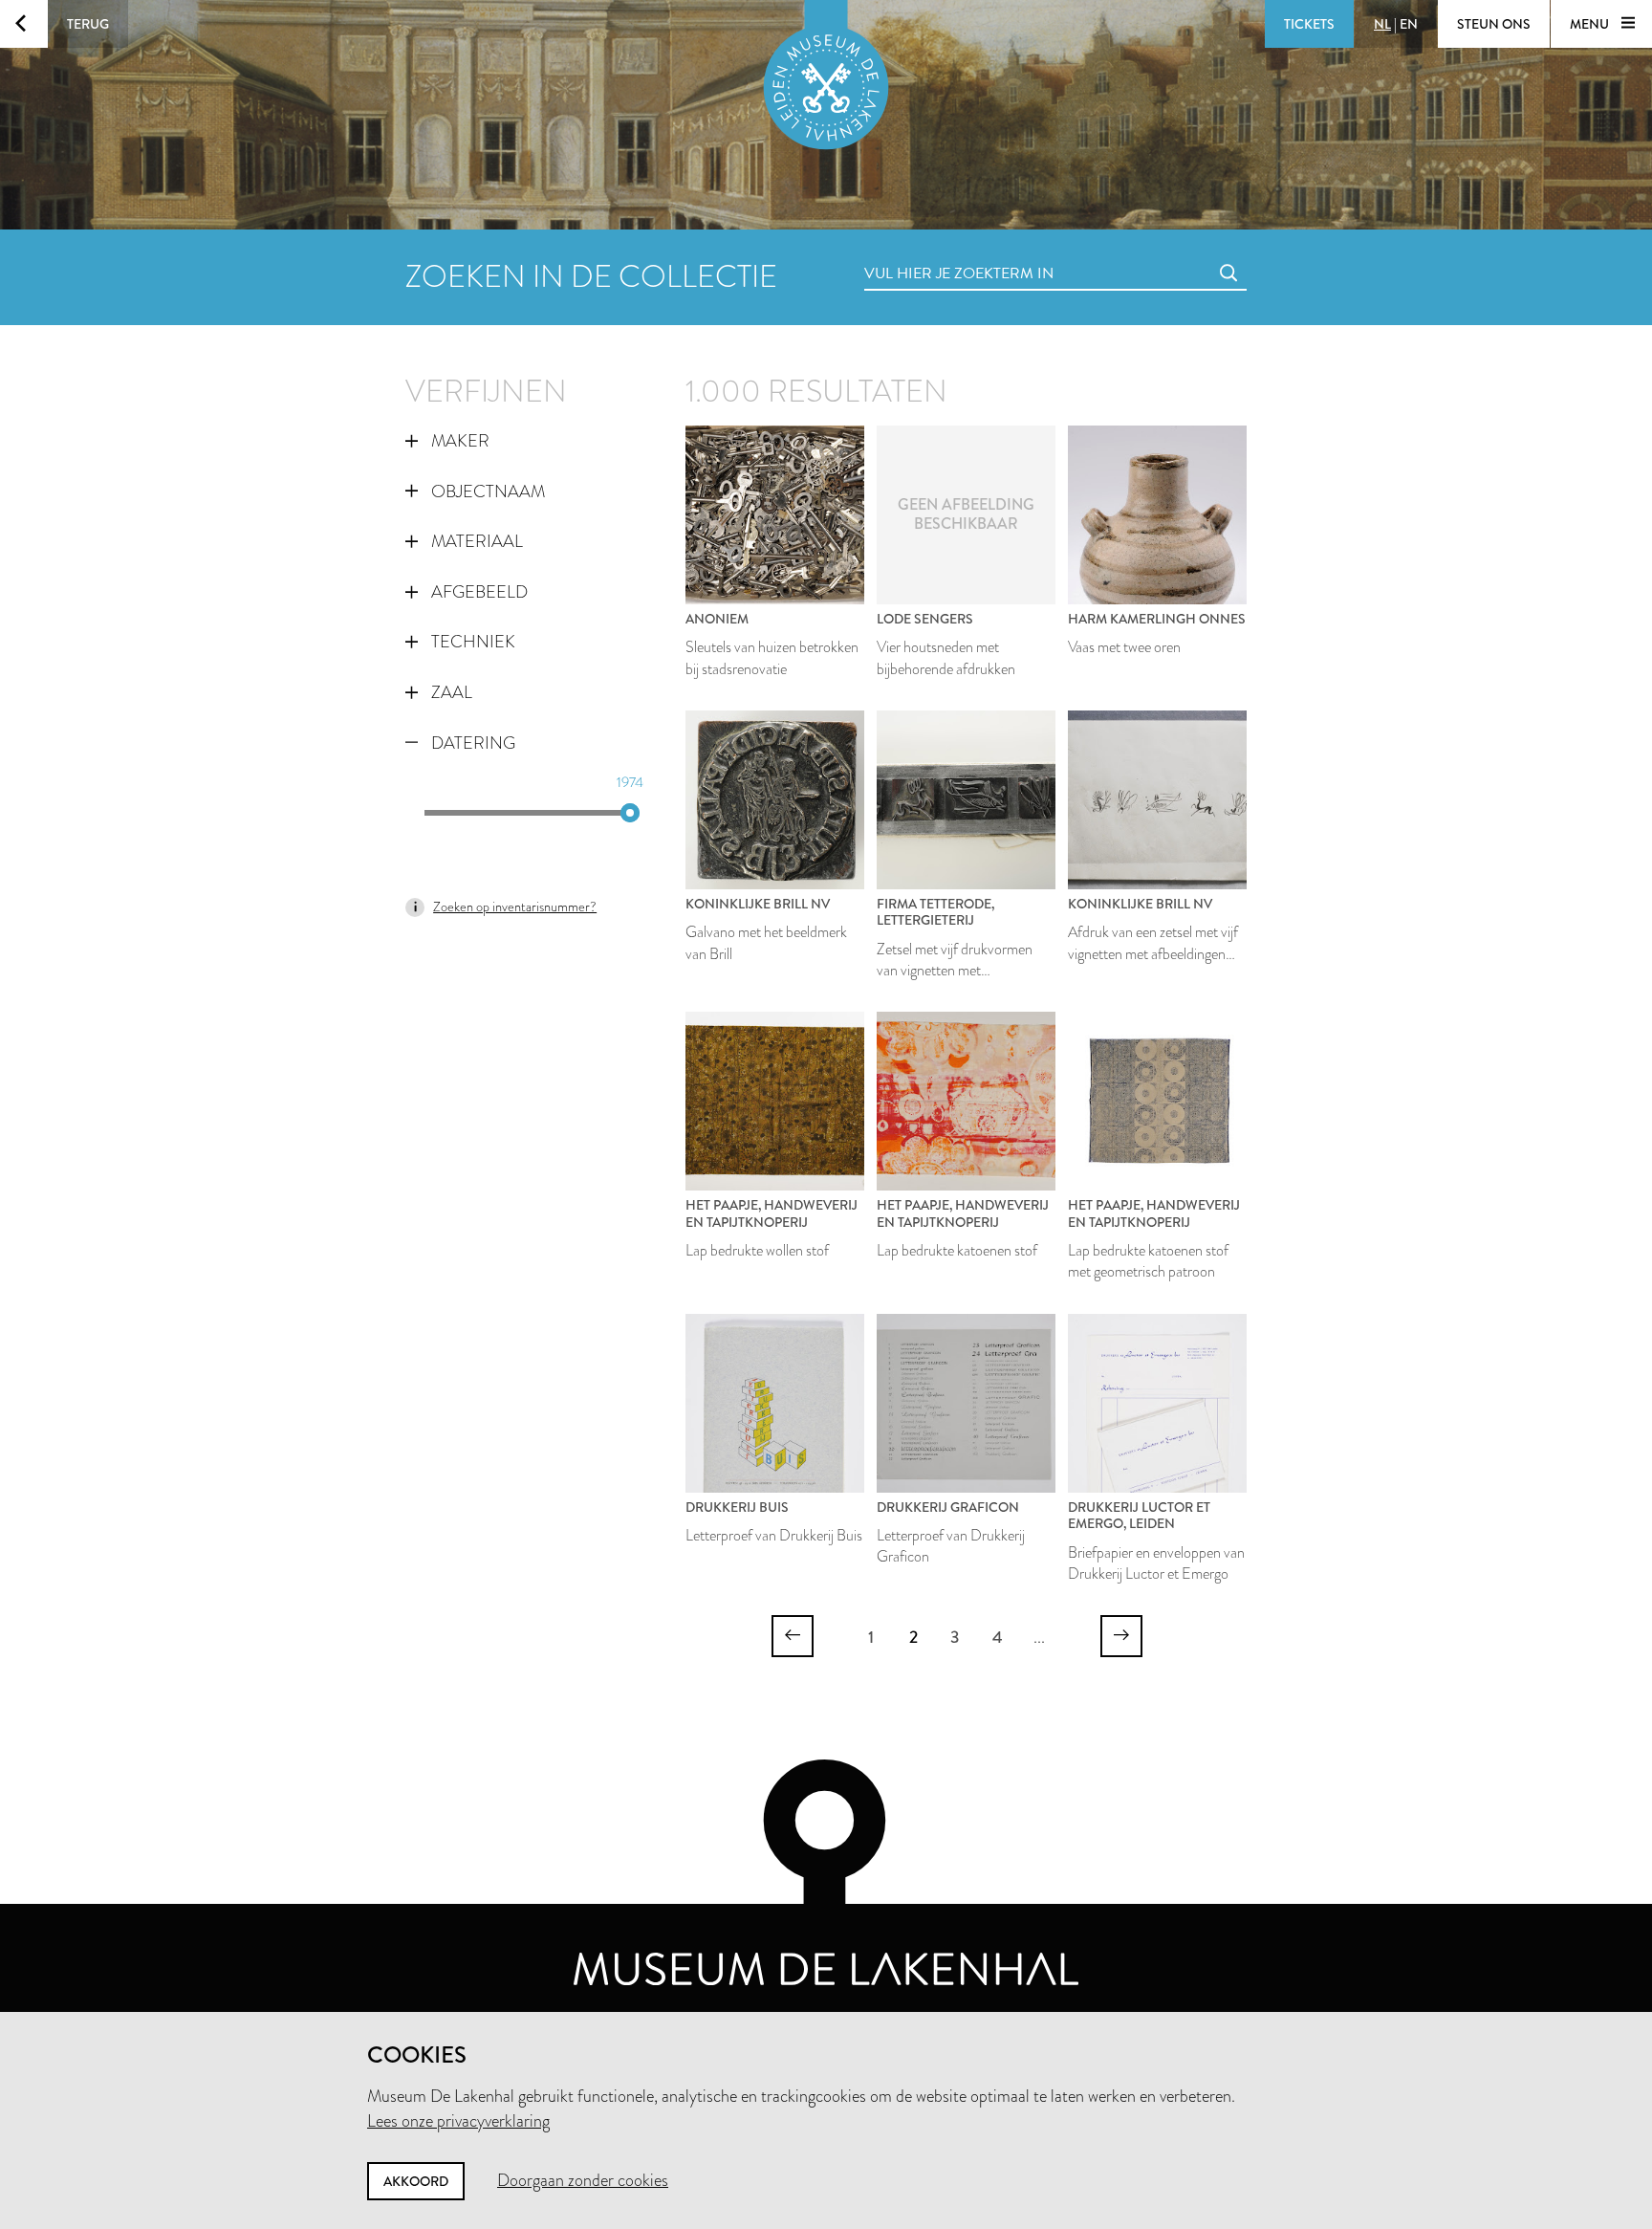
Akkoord (416, 2181)
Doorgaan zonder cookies (583, 2180)
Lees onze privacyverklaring (458, 2121)
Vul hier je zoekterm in (924, 252)
